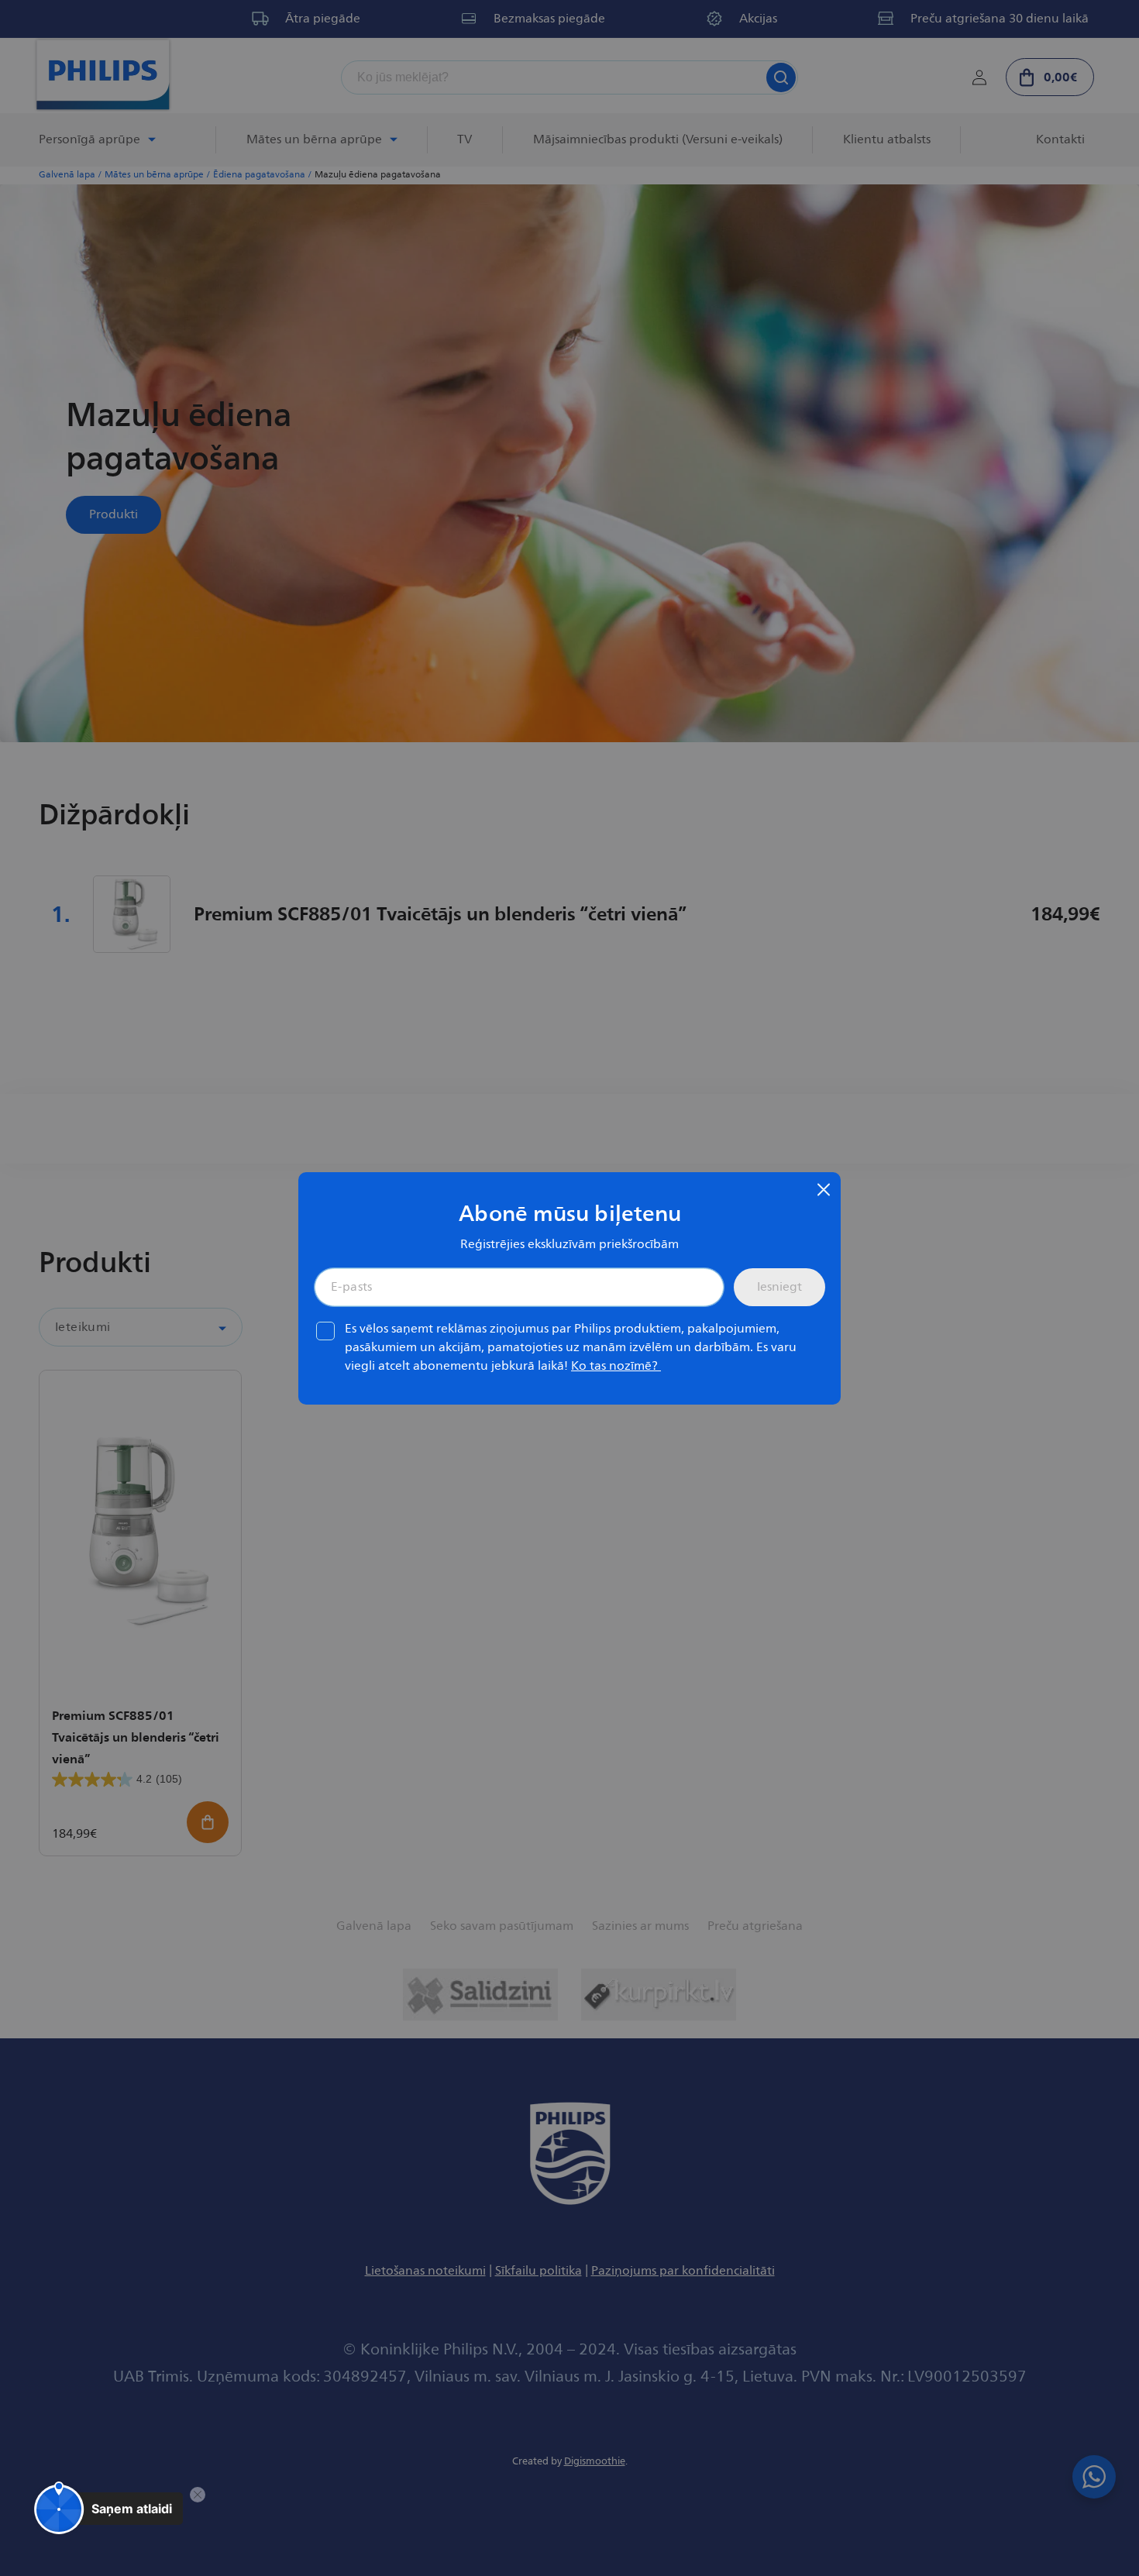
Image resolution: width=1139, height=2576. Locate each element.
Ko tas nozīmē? (616, 1366)
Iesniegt (779, 1287)
